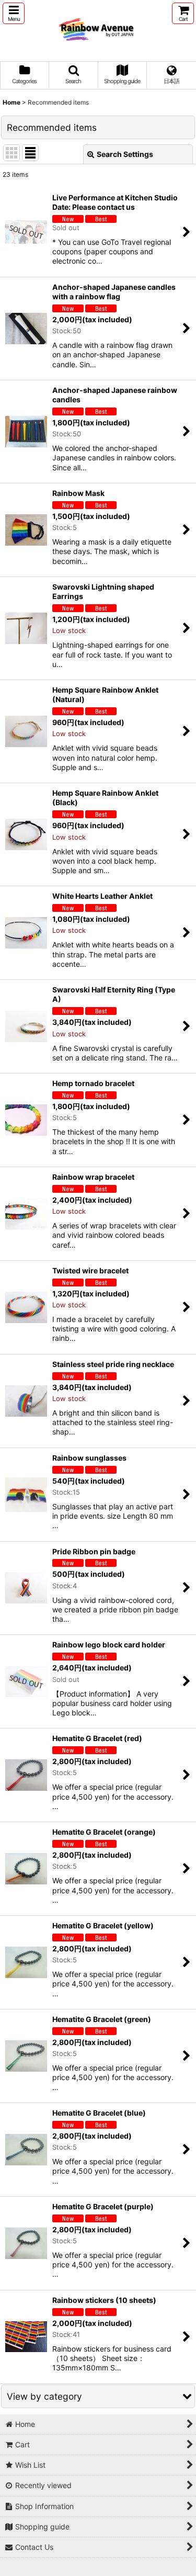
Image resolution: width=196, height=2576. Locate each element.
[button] (14, 13)
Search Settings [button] (125, 154)
